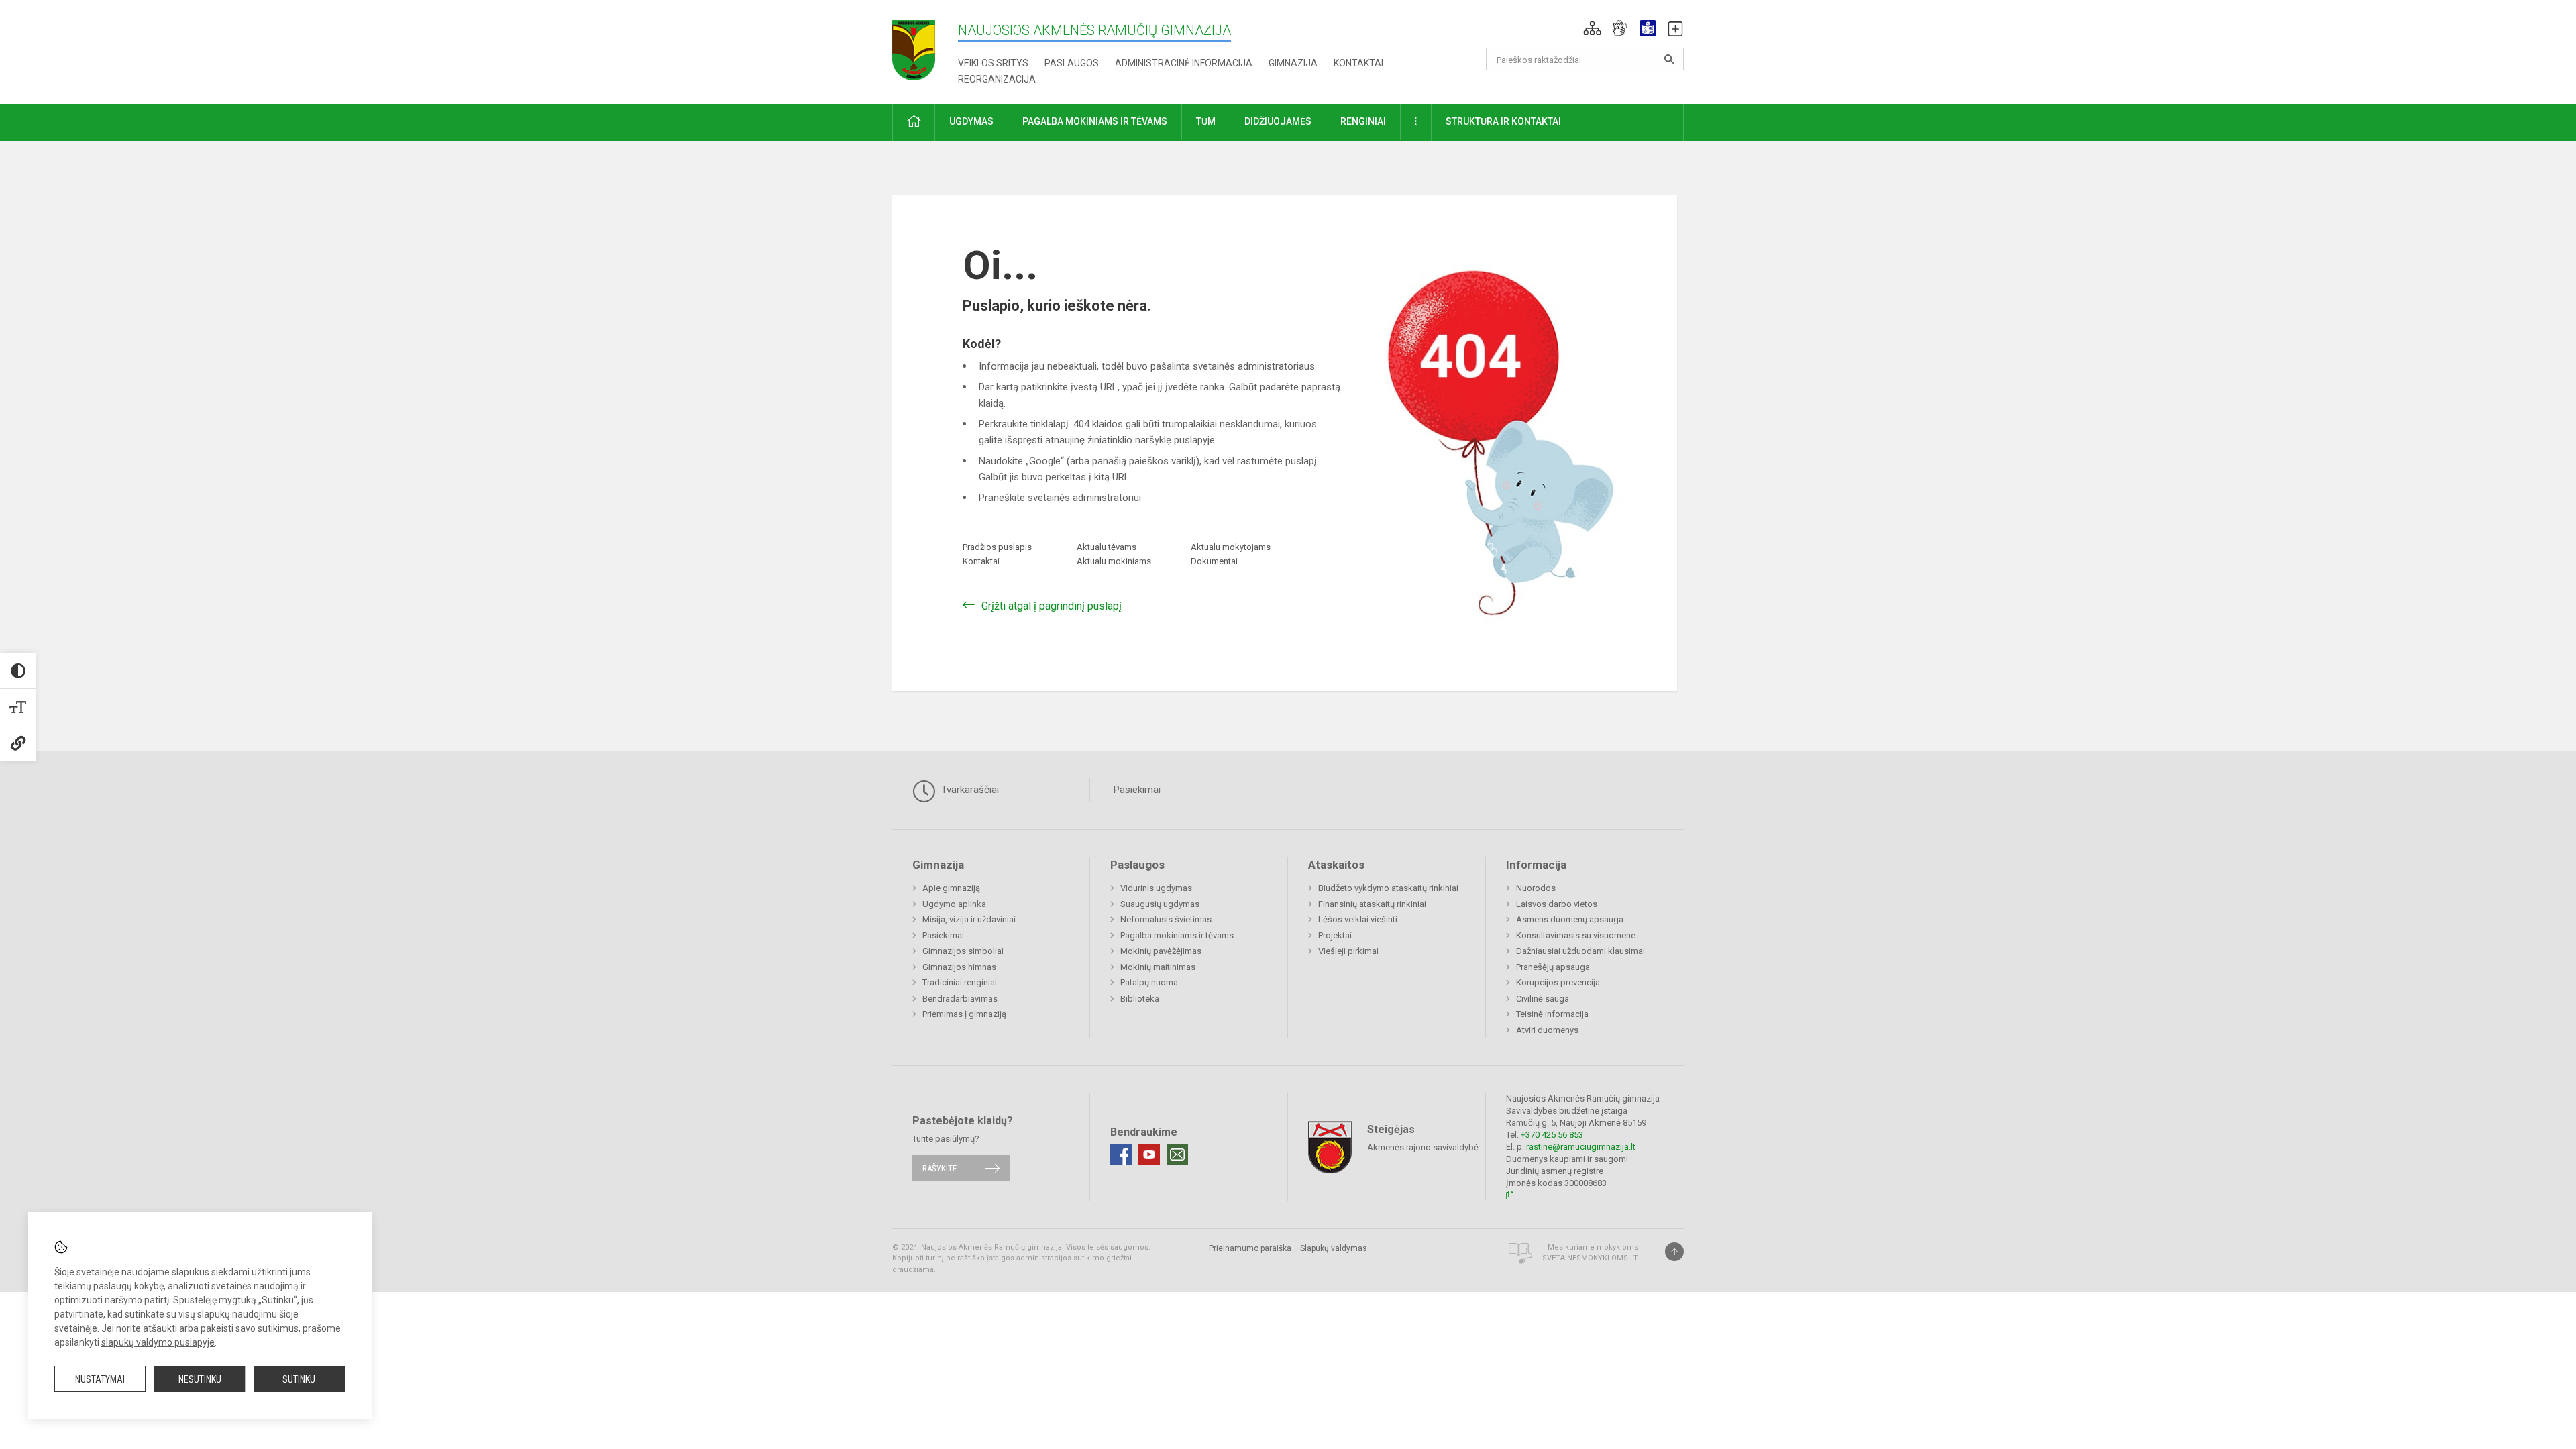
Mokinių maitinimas (1158, 967)
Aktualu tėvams (1107, 547)
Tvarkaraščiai (969, 790)
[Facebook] (1121, 1155)
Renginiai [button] (1363, 121)
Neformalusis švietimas (1166, 919)
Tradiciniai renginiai (960, 982)
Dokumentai (1214, 561)
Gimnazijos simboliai (963, 951)
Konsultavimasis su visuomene (1576, 935)
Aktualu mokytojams (1231, 547)
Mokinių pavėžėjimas (1161, 951)
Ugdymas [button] (971, 121)
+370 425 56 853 (1552, 1135)
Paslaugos (1072, 63)
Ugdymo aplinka (954, 904)
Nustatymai (100, 1379)
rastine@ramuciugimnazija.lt (1581, 1147)
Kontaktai (1358, 63)
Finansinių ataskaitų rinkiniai (1372, 904)
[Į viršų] (1674, 1252)
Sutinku (299, 1379)
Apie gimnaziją (951, 888)
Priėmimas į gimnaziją (964, 1014)
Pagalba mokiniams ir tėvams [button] (1095, 121)
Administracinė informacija (1184, 63)
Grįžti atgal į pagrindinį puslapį (1052, 606)
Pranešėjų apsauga (1553, 967)
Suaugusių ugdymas (1160, 904)
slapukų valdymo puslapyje (158, 1342)
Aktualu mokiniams (1114, 561)
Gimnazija (1293, 63)
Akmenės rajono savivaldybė (1423, 1147)
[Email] (1177, 1155)
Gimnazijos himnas (959, 967)
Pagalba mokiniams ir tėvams (1177, 935)
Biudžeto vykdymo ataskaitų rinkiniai (1388, 888)
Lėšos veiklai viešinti (1358, 919)
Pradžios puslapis (997, 547)
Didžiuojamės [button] (1278, 121)
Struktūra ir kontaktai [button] (1503, 121)
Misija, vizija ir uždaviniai (969, 919)
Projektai (1335, 935)
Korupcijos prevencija (1558, 982)
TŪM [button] (1206, 121)
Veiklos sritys (993, 63)
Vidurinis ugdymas (1156, 888)
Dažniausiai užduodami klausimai (1580, 951)
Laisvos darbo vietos (1557, 904)
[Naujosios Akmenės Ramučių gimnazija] (914, 46)
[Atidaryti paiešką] (1669, 59)
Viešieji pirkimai (1348, 951)
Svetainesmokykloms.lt (1590, 1258)
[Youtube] (1149, 1155)
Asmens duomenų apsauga (1570, 919)
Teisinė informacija (1552, 1014)
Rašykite (940, 1168)
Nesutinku (200, 1379)
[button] (1592, 28)
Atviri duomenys (1547, 1030)
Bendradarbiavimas (960, 999)
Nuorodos (1536, 888)
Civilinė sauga (1543, 999)
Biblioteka (1140, 999)
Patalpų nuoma (1149, 982)
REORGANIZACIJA (997, 79)
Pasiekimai (1137, 790)
